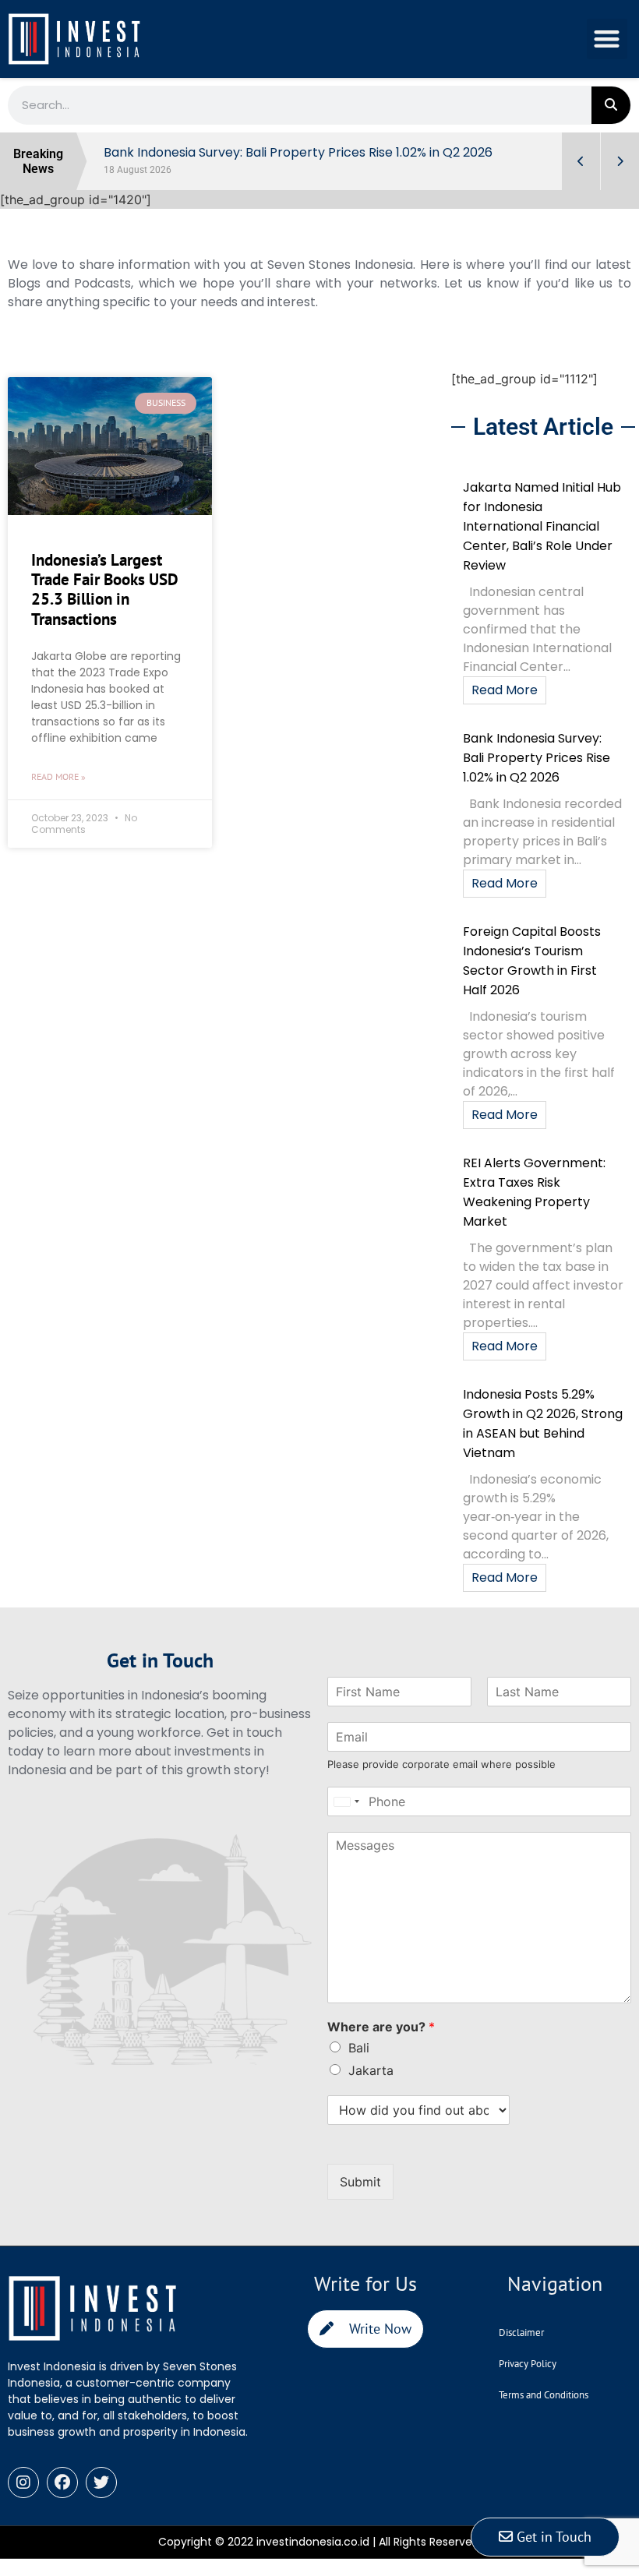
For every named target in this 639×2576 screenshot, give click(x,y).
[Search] (611, 105)
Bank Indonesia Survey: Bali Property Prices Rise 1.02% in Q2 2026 (537, 758)
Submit (360, 2182)
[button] (607, 39)
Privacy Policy (528, 2364)
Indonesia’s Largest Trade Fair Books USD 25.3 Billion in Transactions (105, 589)
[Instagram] (23, 2482)
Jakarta (371, 2070)
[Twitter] (101, 2482)
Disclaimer (521, 2333)
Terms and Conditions (544, 2395)
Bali (359, 2048)
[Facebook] (62, 2482)
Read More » (58, 776)
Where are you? (381, 2027)
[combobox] (346, 1801)
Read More (505, 690)
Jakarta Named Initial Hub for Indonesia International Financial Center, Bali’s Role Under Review (542, 526)
